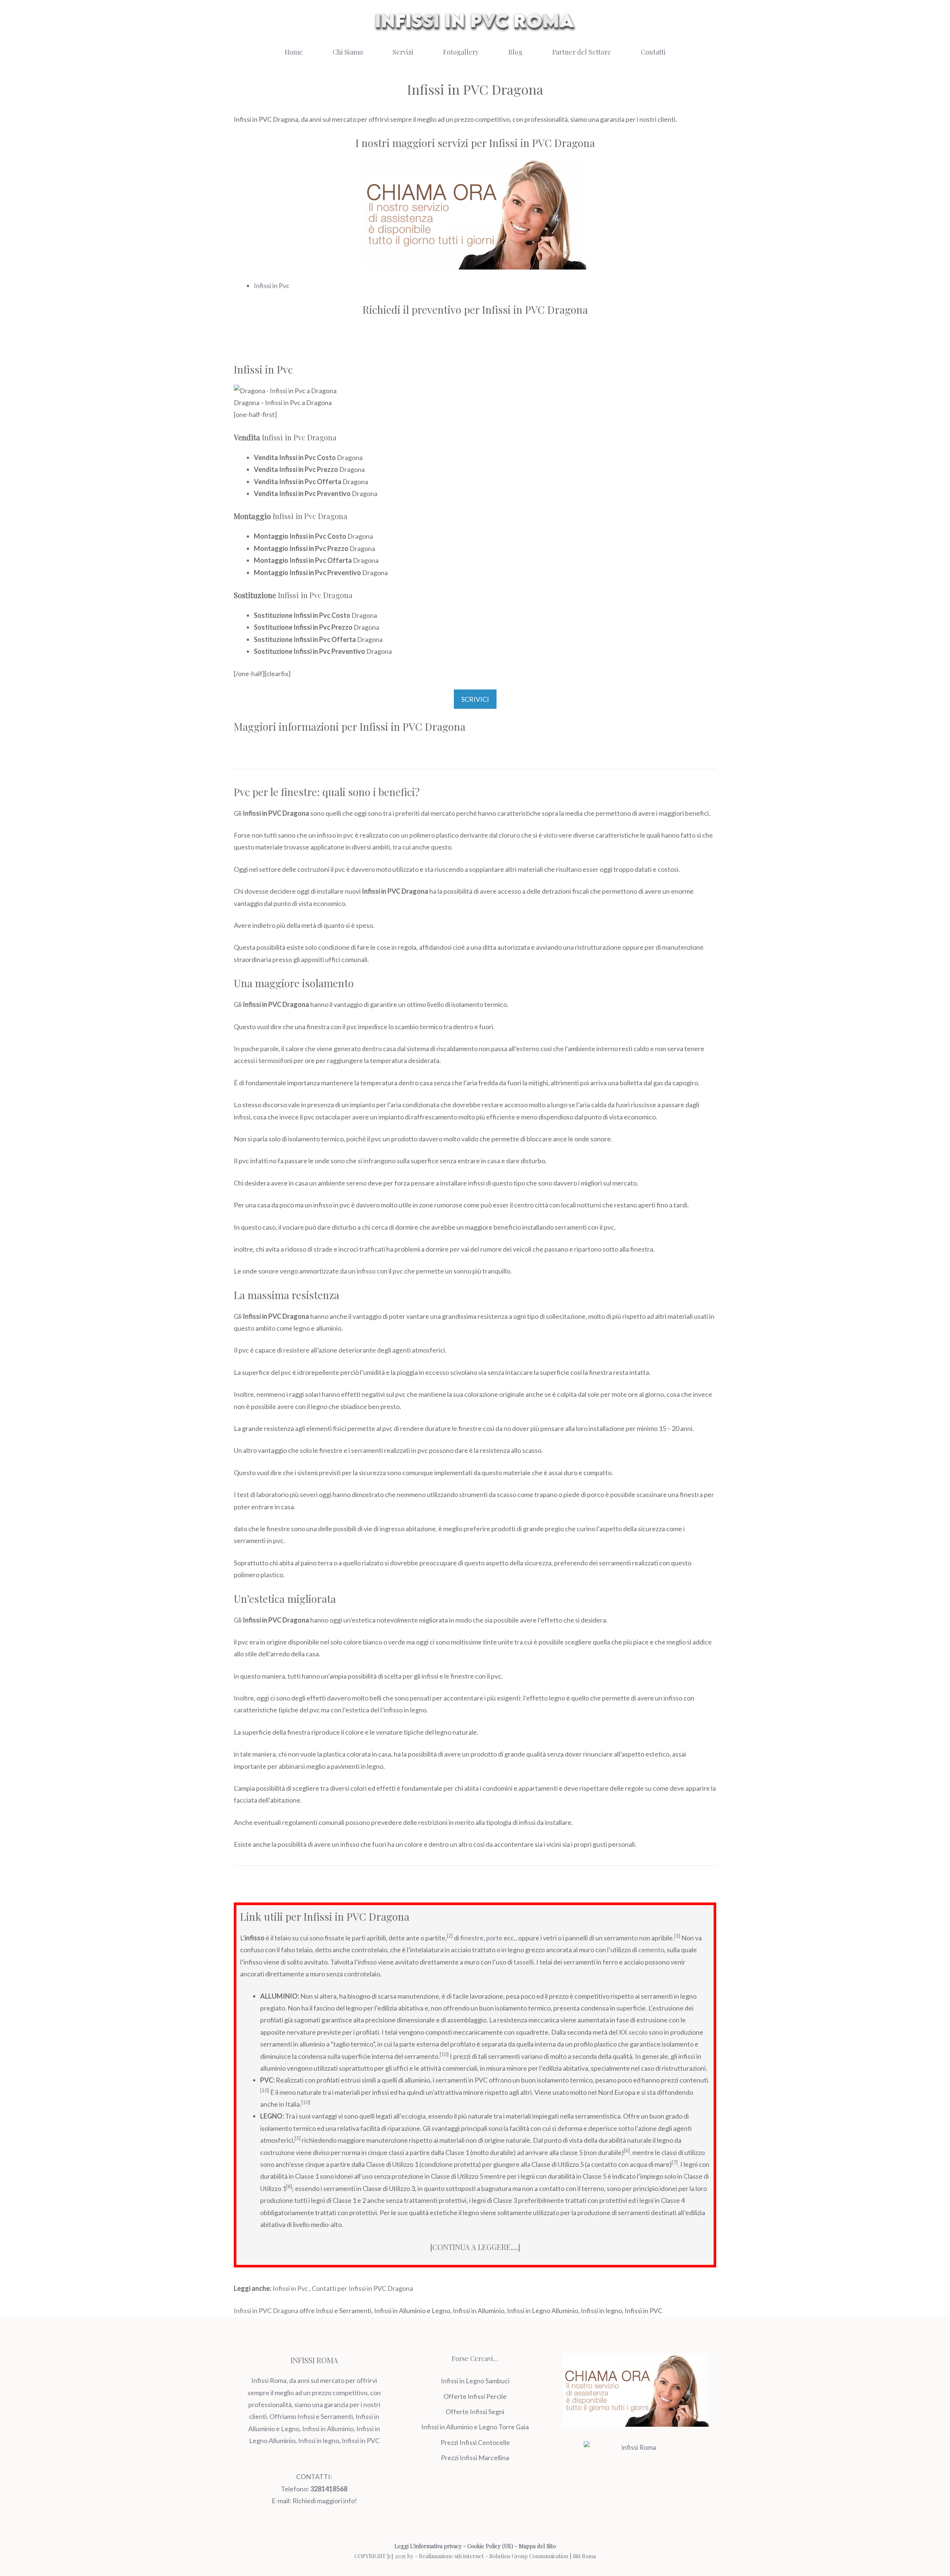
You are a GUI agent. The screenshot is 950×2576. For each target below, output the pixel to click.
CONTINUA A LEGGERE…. (475, 2247)
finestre (472, 1938)
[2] (450, 1936)
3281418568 (329, 2489)
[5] (298, 2138)
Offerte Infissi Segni (475, 2412)
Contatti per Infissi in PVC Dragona (362, 2288)
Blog (515, 52)
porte (494, 1938)
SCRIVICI (475, 699)
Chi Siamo (348, 52)
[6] (627, 2151)
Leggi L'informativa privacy (428, 2546)
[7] (675, 2162)
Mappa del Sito (537, 2546)
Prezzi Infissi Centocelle (475, 2442)
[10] (444, 2054)
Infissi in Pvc (272, 286)
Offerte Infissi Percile (475, 2396)
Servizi (403, 52)
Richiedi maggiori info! (325, 2501)
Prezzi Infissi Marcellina (475, 2458)
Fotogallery (461, 52)
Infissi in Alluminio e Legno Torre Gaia (475, 2427)
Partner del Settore (582, 52)
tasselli (524, 1962)
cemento (651, 1950)
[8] (289, 2187)
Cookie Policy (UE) (490, 2546)
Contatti (653, 52)
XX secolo (633, 2032)
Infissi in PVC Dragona (266, 2311)
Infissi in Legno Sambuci (475, 2381)
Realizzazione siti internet (451, 2556)
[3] (677, 1936)
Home (294, 52)
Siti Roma (584, 2556)
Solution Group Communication (529, 2556)
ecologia (413, 2116)
